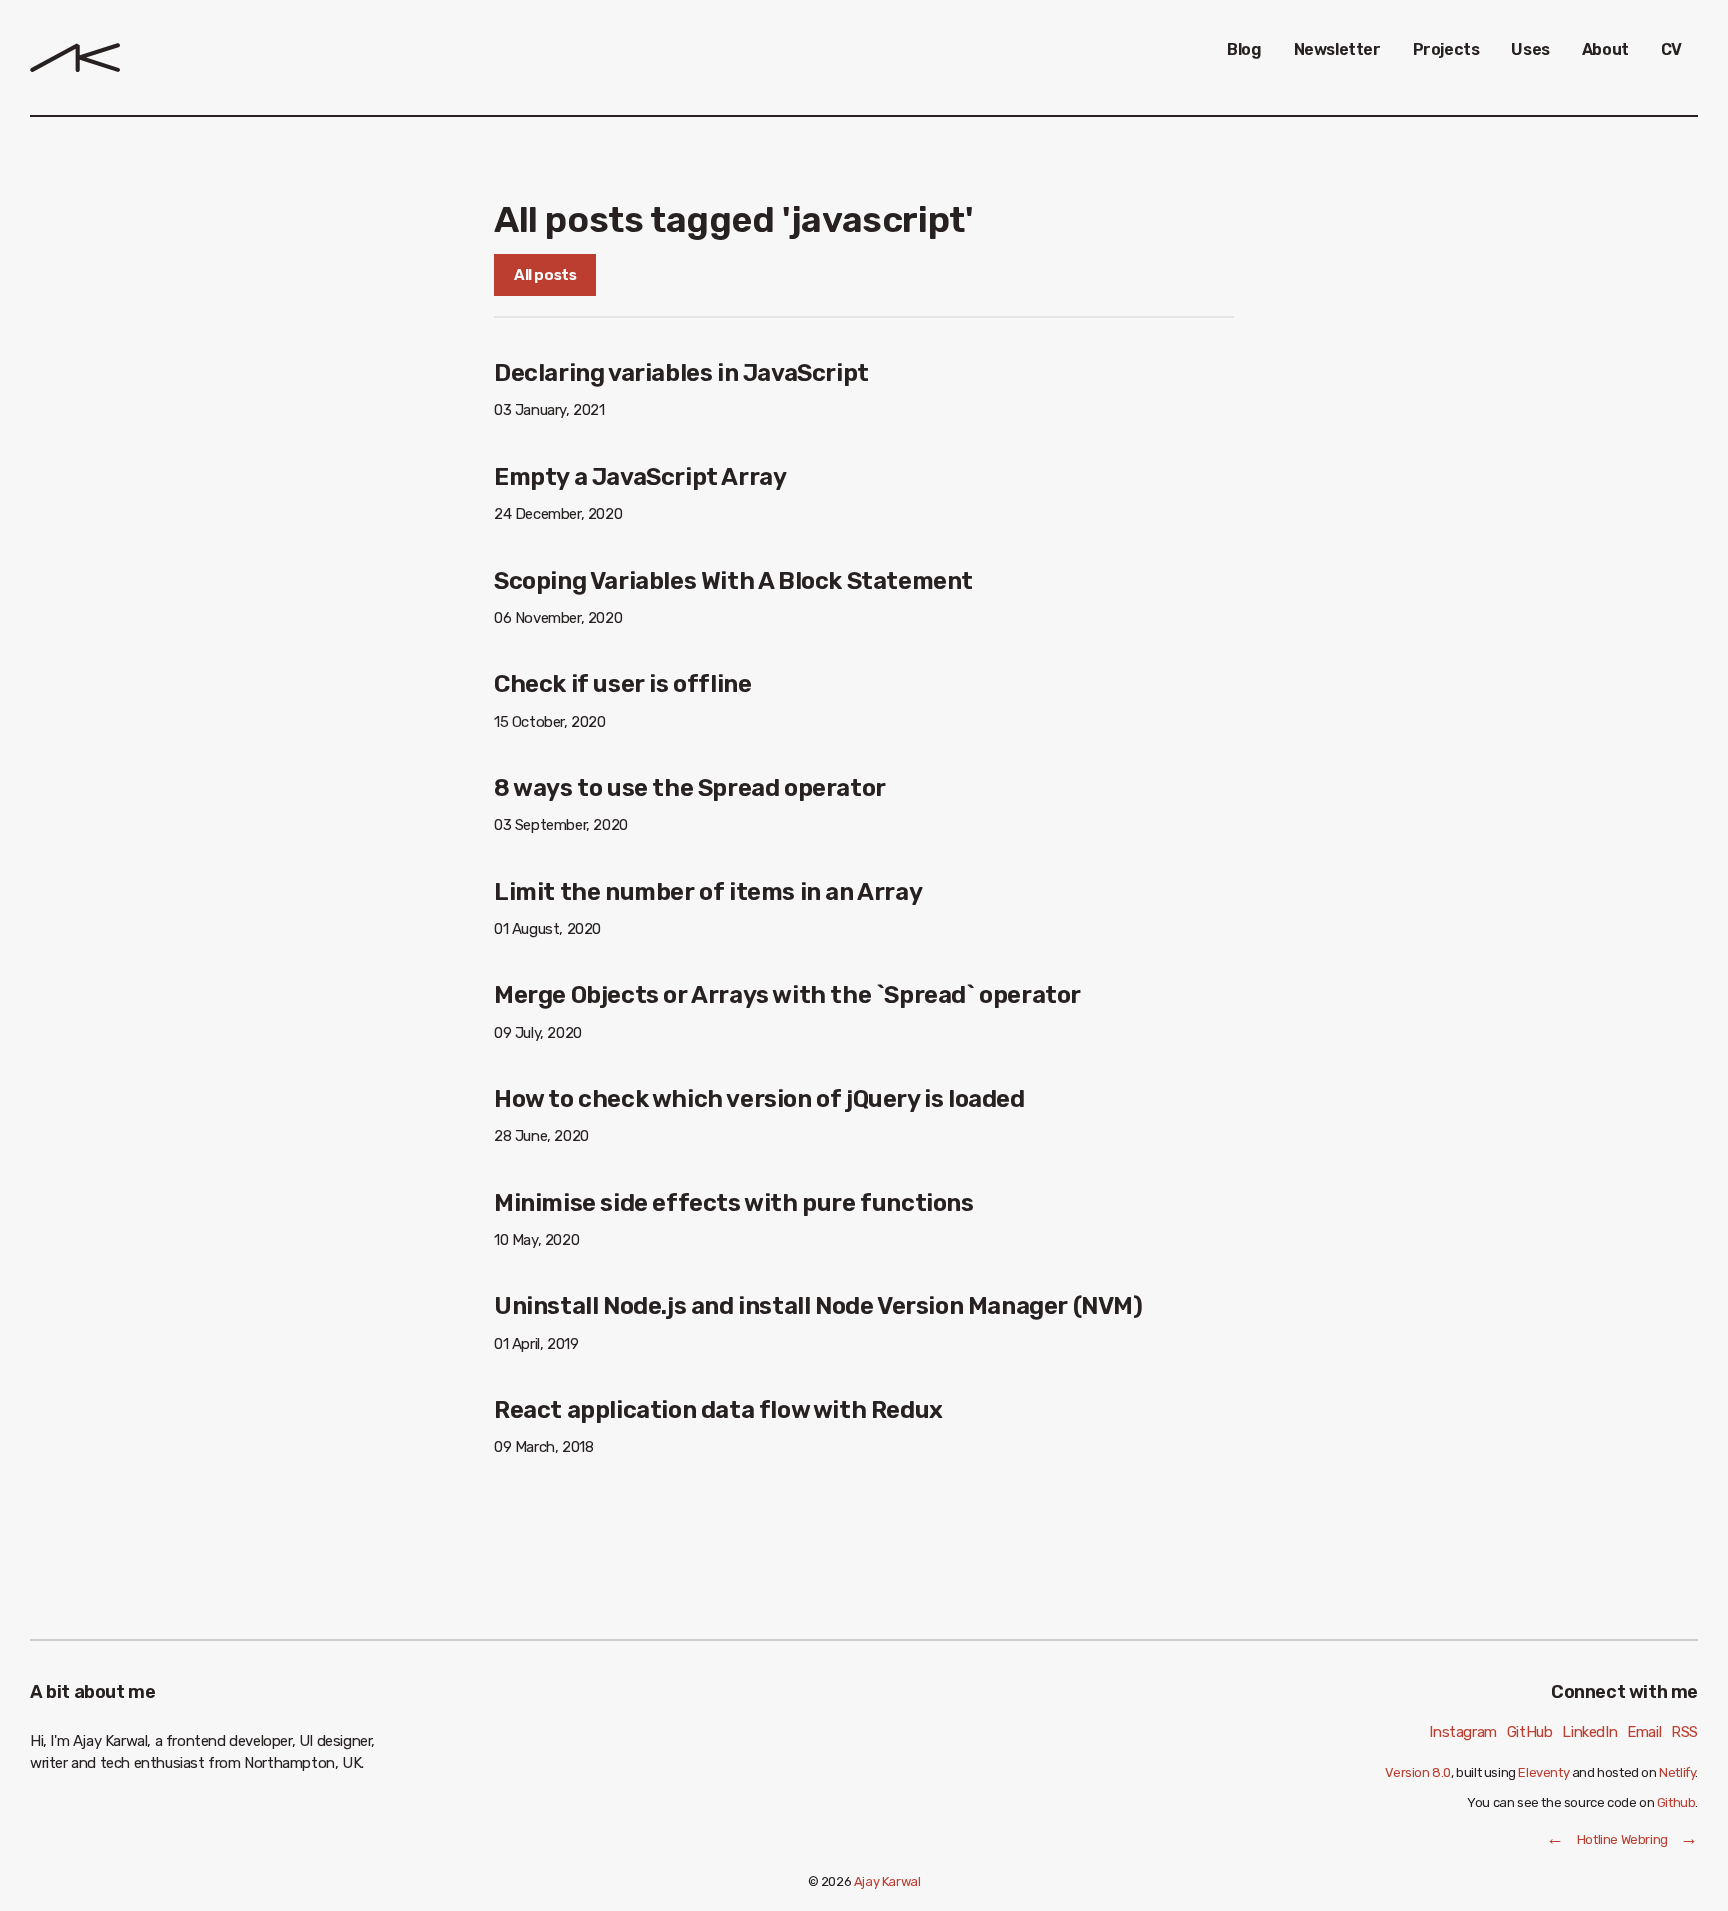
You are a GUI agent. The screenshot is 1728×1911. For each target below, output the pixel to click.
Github (1676, 1802)
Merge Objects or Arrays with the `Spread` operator (787, 995)
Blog (1244, 49)
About (1605, 49)
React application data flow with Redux (718, 1410)
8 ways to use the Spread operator (690, 788)
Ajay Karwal (887, 1881)
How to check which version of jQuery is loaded (759, 1099)
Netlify (1677, 1772)
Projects (1446, 49)
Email (1644, 1732)
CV (1671, 49)
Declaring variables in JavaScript (681, 373)
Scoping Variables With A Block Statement (733, 581)
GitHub (1530, 1732)
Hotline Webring (1622, 1839)
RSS (1684, 1732)
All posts (545, 275)
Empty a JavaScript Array (640, 477)
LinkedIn (1589, 1732)
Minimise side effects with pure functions (734, 1203)
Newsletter (1337, 49)
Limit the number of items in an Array (708, 892)
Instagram (1462, 1732)
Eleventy (1543, 1772)
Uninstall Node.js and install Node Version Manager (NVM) (818, 1306)
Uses (1530, 49)
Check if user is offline (622, 684)
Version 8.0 (1418, 1772)
